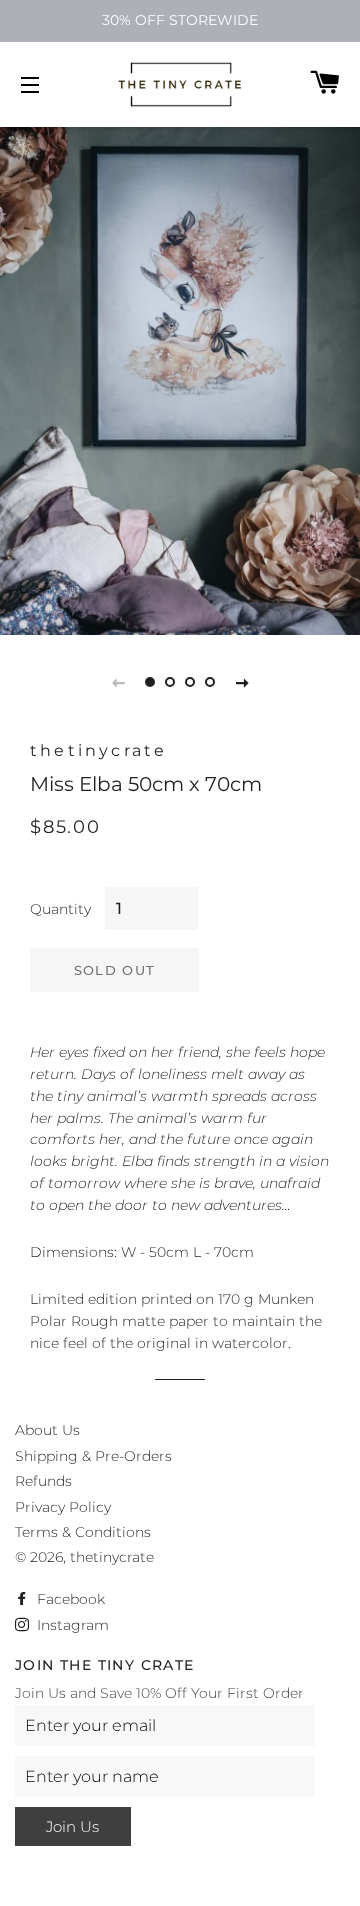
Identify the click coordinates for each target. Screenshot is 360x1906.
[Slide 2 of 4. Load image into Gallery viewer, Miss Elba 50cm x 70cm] (170, 682)
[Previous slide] (118, 682)
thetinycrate (112, 1557)
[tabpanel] (180, 365)
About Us (47, 1430)
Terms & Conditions (83, 1532)
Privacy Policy (63, 1507)
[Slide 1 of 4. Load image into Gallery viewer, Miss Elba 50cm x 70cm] (150, 682)
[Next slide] (242, 682)
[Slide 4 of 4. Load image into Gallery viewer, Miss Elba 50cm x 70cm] (210, 682)
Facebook (69, 1599)
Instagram (71, 1625)
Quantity (60, 909)
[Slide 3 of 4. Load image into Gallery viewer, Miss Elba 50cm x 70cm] (190, 682)
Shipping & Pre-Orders (93, 1456)
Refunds (43, 1481)
